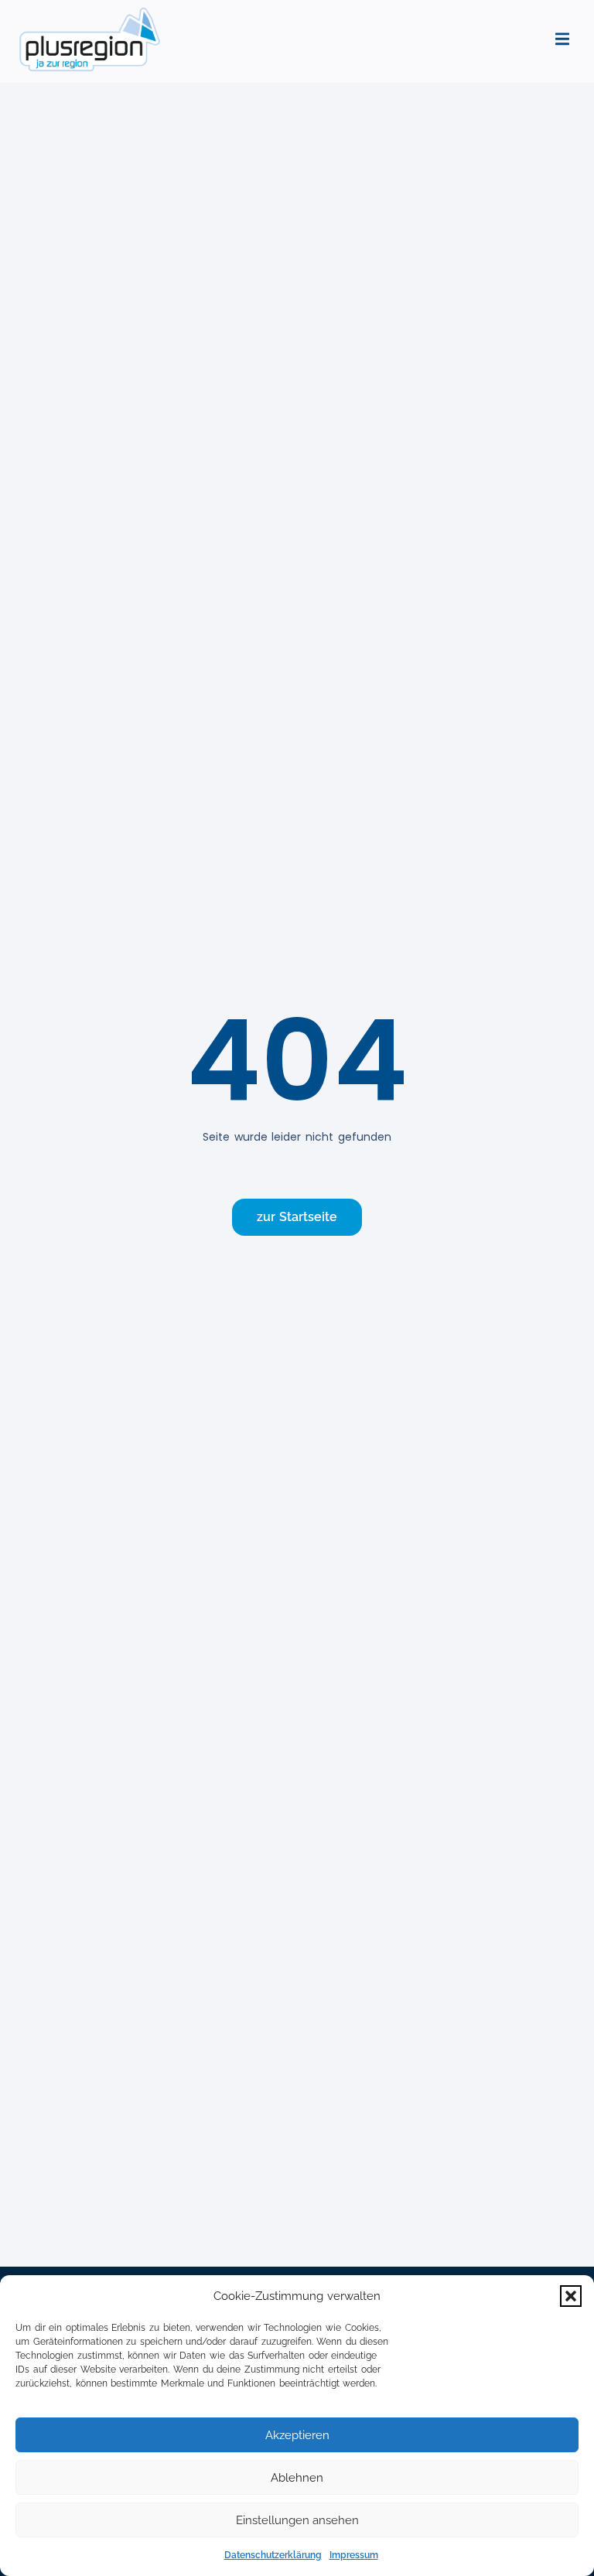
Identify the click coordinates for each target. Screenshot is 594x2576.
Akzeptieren (297, 2435)
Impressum (354, 2555)
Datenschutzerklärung (273, 2555)
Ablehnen (297, 2478)
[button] (571, 2296)
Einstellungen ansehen (297, 2520)
